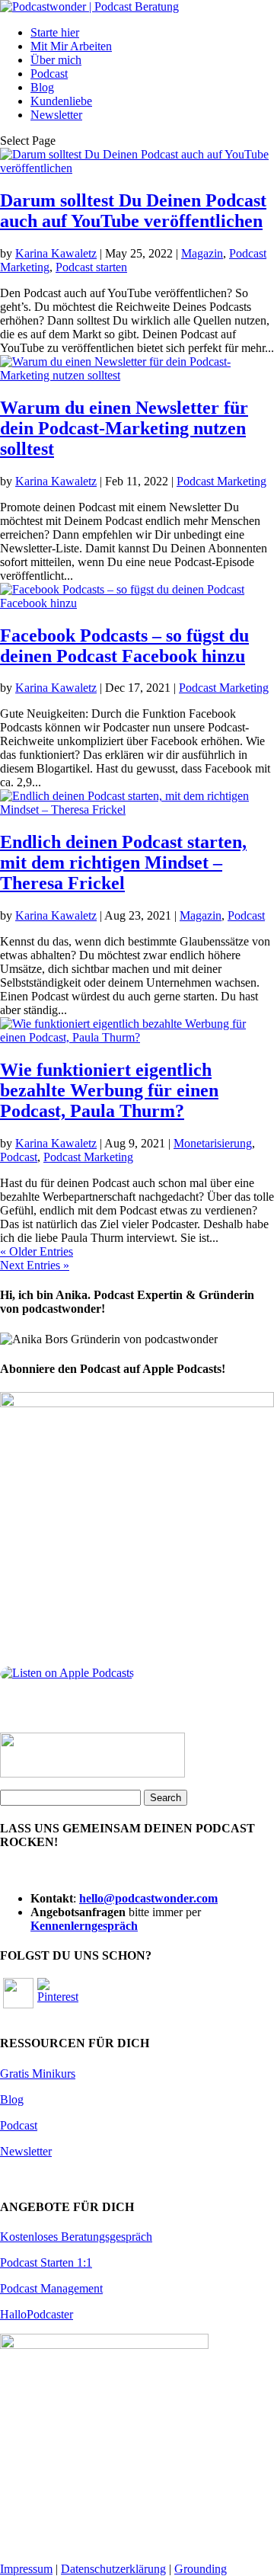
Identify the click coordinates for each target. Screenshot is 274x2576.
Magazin (202, 253)
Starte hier (55, 32)
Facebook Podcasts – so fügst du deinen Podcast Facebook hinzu (124, 646)
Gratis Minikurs (38, 2074)
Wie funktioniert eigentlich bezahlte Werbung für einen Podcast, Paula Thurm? (109, 1090)
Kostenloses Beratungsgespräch (76, 2237)
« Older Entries (37, 1251)
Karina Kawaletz (56, 253)
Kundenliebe (61, 101)
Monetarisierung (213, 1143)
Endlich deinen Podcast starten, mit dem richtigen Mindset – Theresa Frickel (123, 862)
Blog (42, 87)
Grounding (201, 2569)
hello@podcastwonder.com (148, 1898)
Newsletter (56, 115)
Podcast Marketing (221, 481)
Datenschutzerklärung (113, 2569)
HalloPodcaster (37, 2314)
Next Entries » (35, 1265)
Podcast (49, 74)
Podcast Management (51, 2288)
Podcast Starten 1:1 (46, 2262)
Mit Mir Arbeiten (71, 46)
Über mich (56, 60)
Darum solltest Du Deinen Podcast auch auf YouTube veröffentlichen (133, 211)
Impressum (26, 2569)
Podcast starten (91, 267)
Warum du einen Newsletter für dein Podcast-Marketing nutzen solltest (124, 428)
